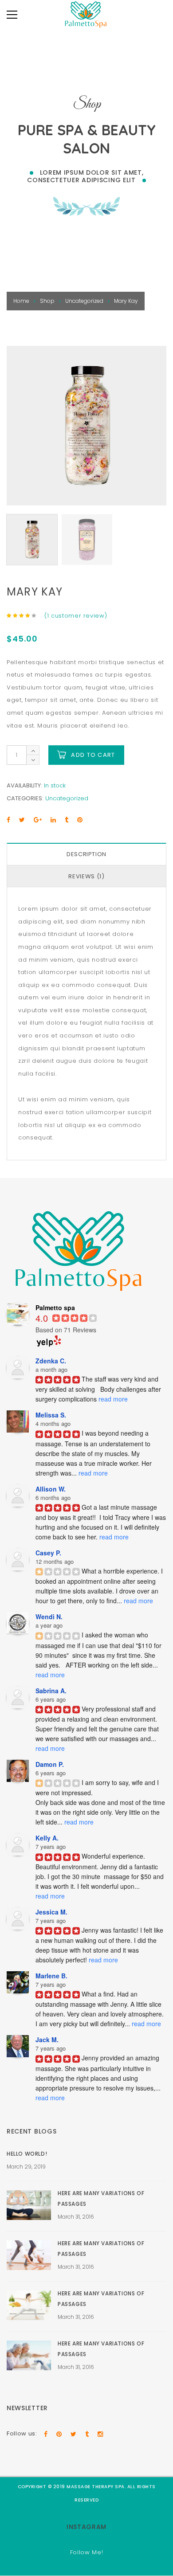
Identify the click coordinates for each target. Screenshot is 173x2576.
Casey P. (48, 1553)
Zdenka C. (51, 1361)
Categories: (25, 798)
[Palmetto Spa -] (86, 16)
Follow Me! (87, 2552)
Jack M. (47, 2040)
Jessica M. (51, 1912)
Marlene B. (51, 1976)
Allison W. (51, 1489)
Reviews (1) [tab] (86, 876)
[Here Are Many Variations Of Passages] (29, 2205)
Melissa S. (51, 1415)
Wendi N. (49, 1617)
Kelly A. (47, 1838)
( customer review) (76, 616)
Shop (47, 301)
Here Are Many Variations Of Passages (101, 2198)
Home (21, 301)
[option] (86, 426)
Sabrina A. (51, 1691)
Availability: (24, 785)
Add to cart (93, 755)
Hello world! (27, 2154)
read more (113, 1399)
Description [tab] (86, 854)
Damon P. (50, 1764)
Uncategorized (84, 301)
